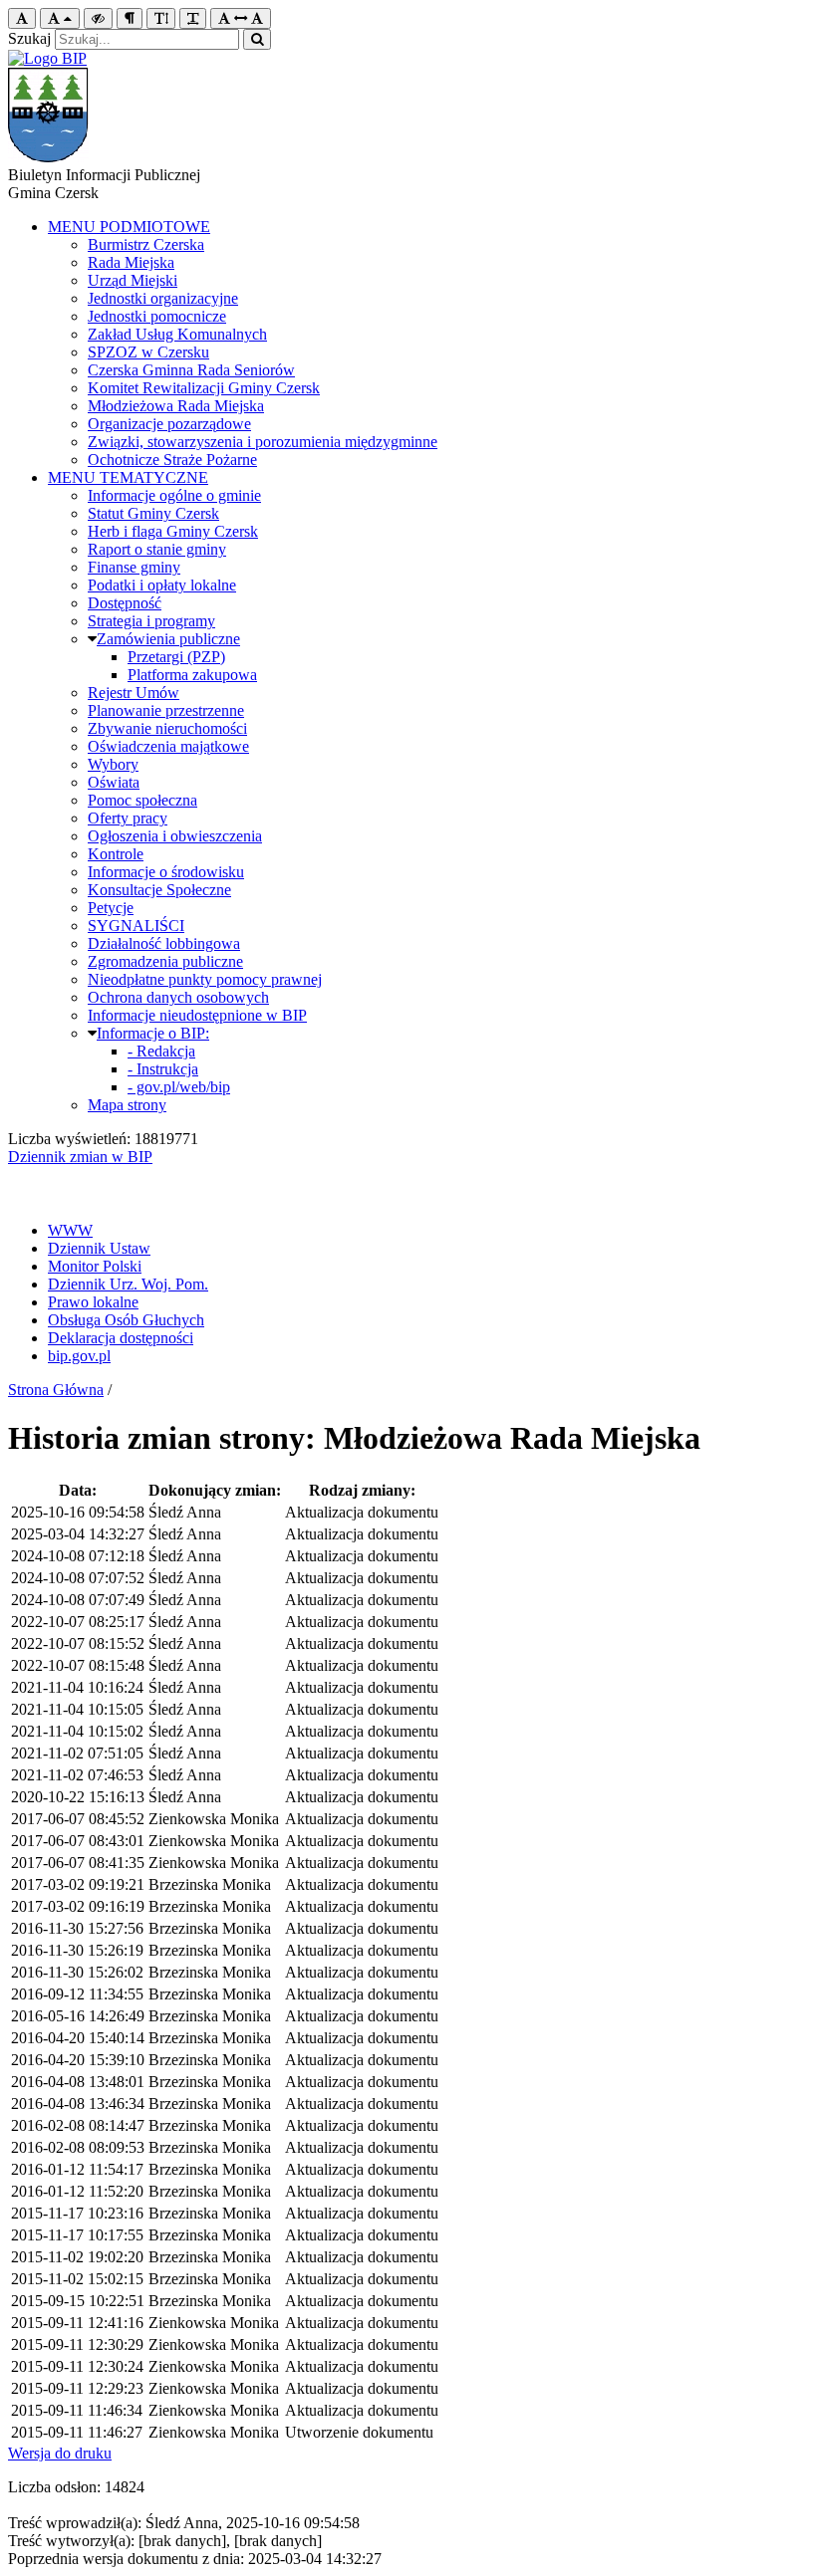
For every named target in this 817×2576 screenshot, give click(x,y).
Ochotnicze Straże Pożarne (172, 460)
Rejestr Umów (134, 693)
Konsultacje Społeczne (159, 890)
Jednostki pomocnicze (157, 316)
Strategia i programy (151, 621)
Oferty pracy (128, 818)
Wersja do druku (60, 2453)
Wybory (113, 764)
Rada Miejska (131, 262)
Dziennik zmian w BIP (80, 1157)
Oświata (114, 782)
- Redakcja (161, 1051)
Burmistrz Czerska (146, 244)
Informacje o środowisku (166, 872)
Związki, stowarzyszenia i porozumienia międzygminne (263, 442)
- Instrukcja (163, 1069)
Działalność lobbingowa (164, 943)
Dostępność (125, 603)
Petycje (111, 908)
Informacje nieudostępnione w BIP (197, 1015)
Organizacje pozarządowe (169, 424)
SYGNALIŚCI (136, 926)
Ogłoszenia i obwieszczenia (175, 836)
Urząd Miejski (133, 280)
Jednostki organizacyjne (163, 298)
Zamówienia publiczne (168, 639)
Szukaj (29, 38)
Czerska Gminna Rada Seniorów (191, 370)
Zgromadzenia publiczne (165, 961)
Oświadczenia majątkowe (168, 746)
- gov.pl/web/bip (179, 1087)
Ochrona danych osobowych (178, 997)
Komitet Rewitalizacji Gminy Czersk (204, 388)
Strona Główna (56, 1390)
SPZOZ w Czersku (148, 352)
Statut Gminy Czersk (153, 513)
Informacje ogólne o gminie (174, 495)
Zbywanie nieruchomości (167, 728)
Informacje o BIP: (153, 1033)
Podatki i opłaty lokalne (162, 585)
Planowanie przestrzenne (166, 710)
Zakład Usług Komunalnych (177, 334)
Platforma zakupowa (192, 675)
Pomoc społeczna (142, 800)
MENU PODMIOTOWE (129, 227)
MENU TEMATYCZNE (128, 477)
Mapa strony (127, 1105)
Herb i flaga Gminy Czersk (173, 531)
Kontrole (116, 854)
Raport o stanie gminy (157, 549)
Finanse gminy (134, 567)
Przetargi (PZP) (176, 657)
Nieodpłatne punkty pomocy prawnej (205, 979)
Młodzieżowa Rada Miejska (176, 406)
